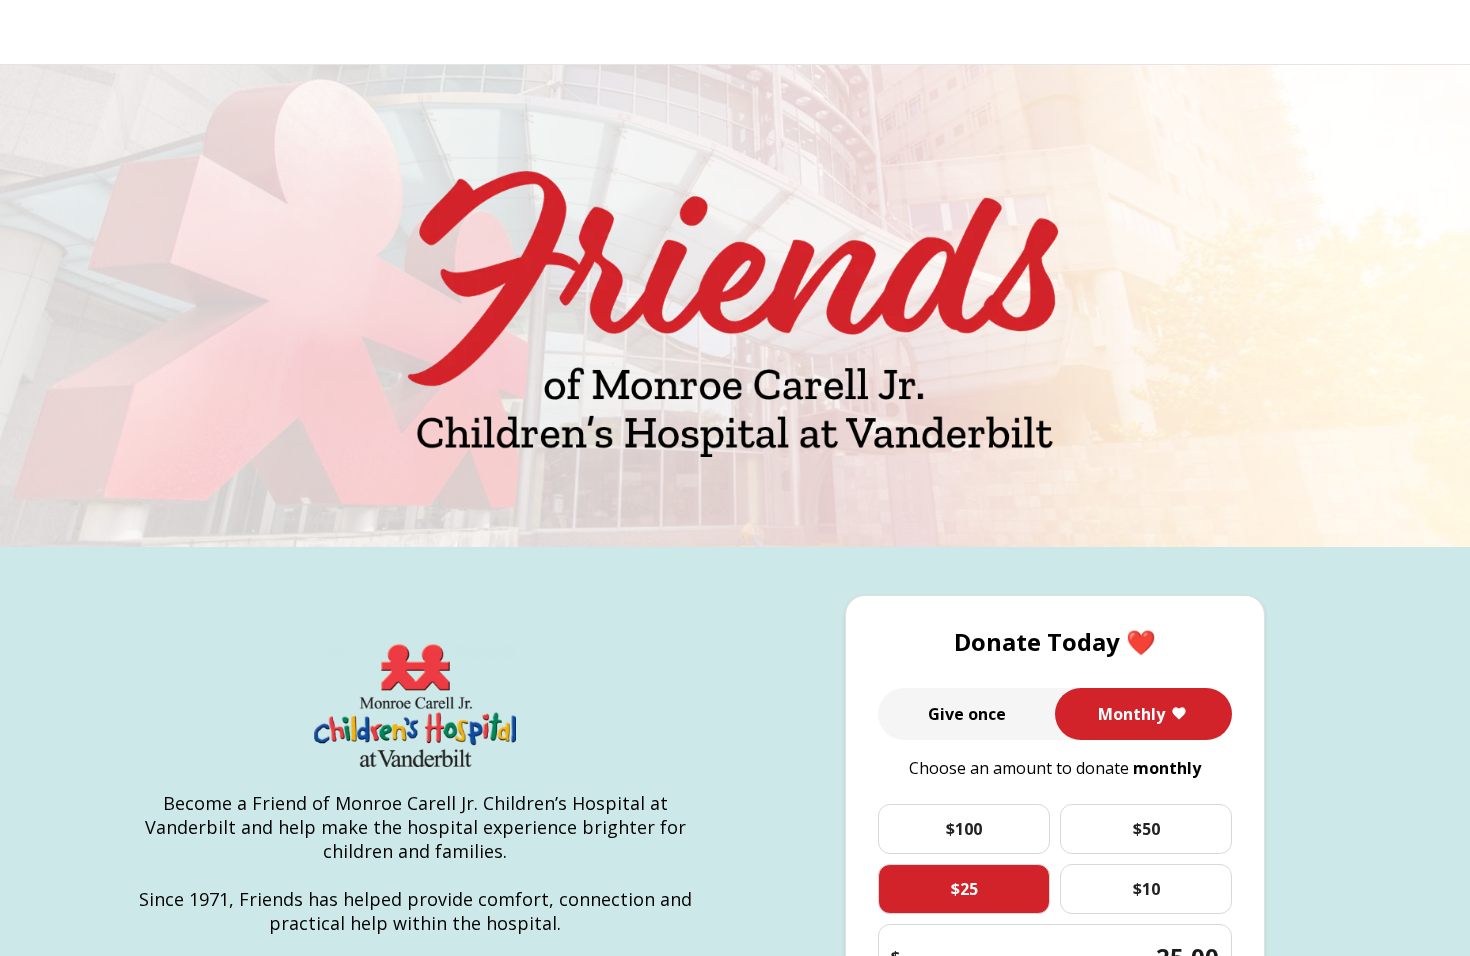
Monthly (1131, 714)
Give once (967, 714)
